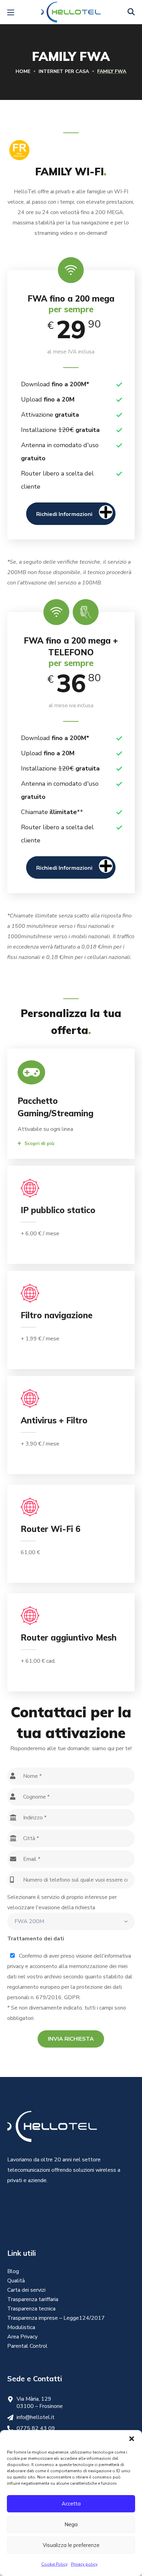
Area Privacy (22, 2337)
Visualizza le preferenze (71, 2545)
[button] (132, 2439)
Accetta (71, 2504)
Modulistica (21, 2327)
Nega (71, 2524)
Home (23, 71)
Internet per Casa (64, 71)
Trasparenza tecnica (31, 2309)
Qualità (16, 2281)
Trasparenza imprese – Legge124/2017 (56, 2318)
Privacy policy (84, 2564)
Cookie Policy (54, 2564)
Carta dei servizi (26, 2290)
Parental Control (27, 2346)
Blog (13, 2271)
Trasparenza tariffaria (33, 2299)
